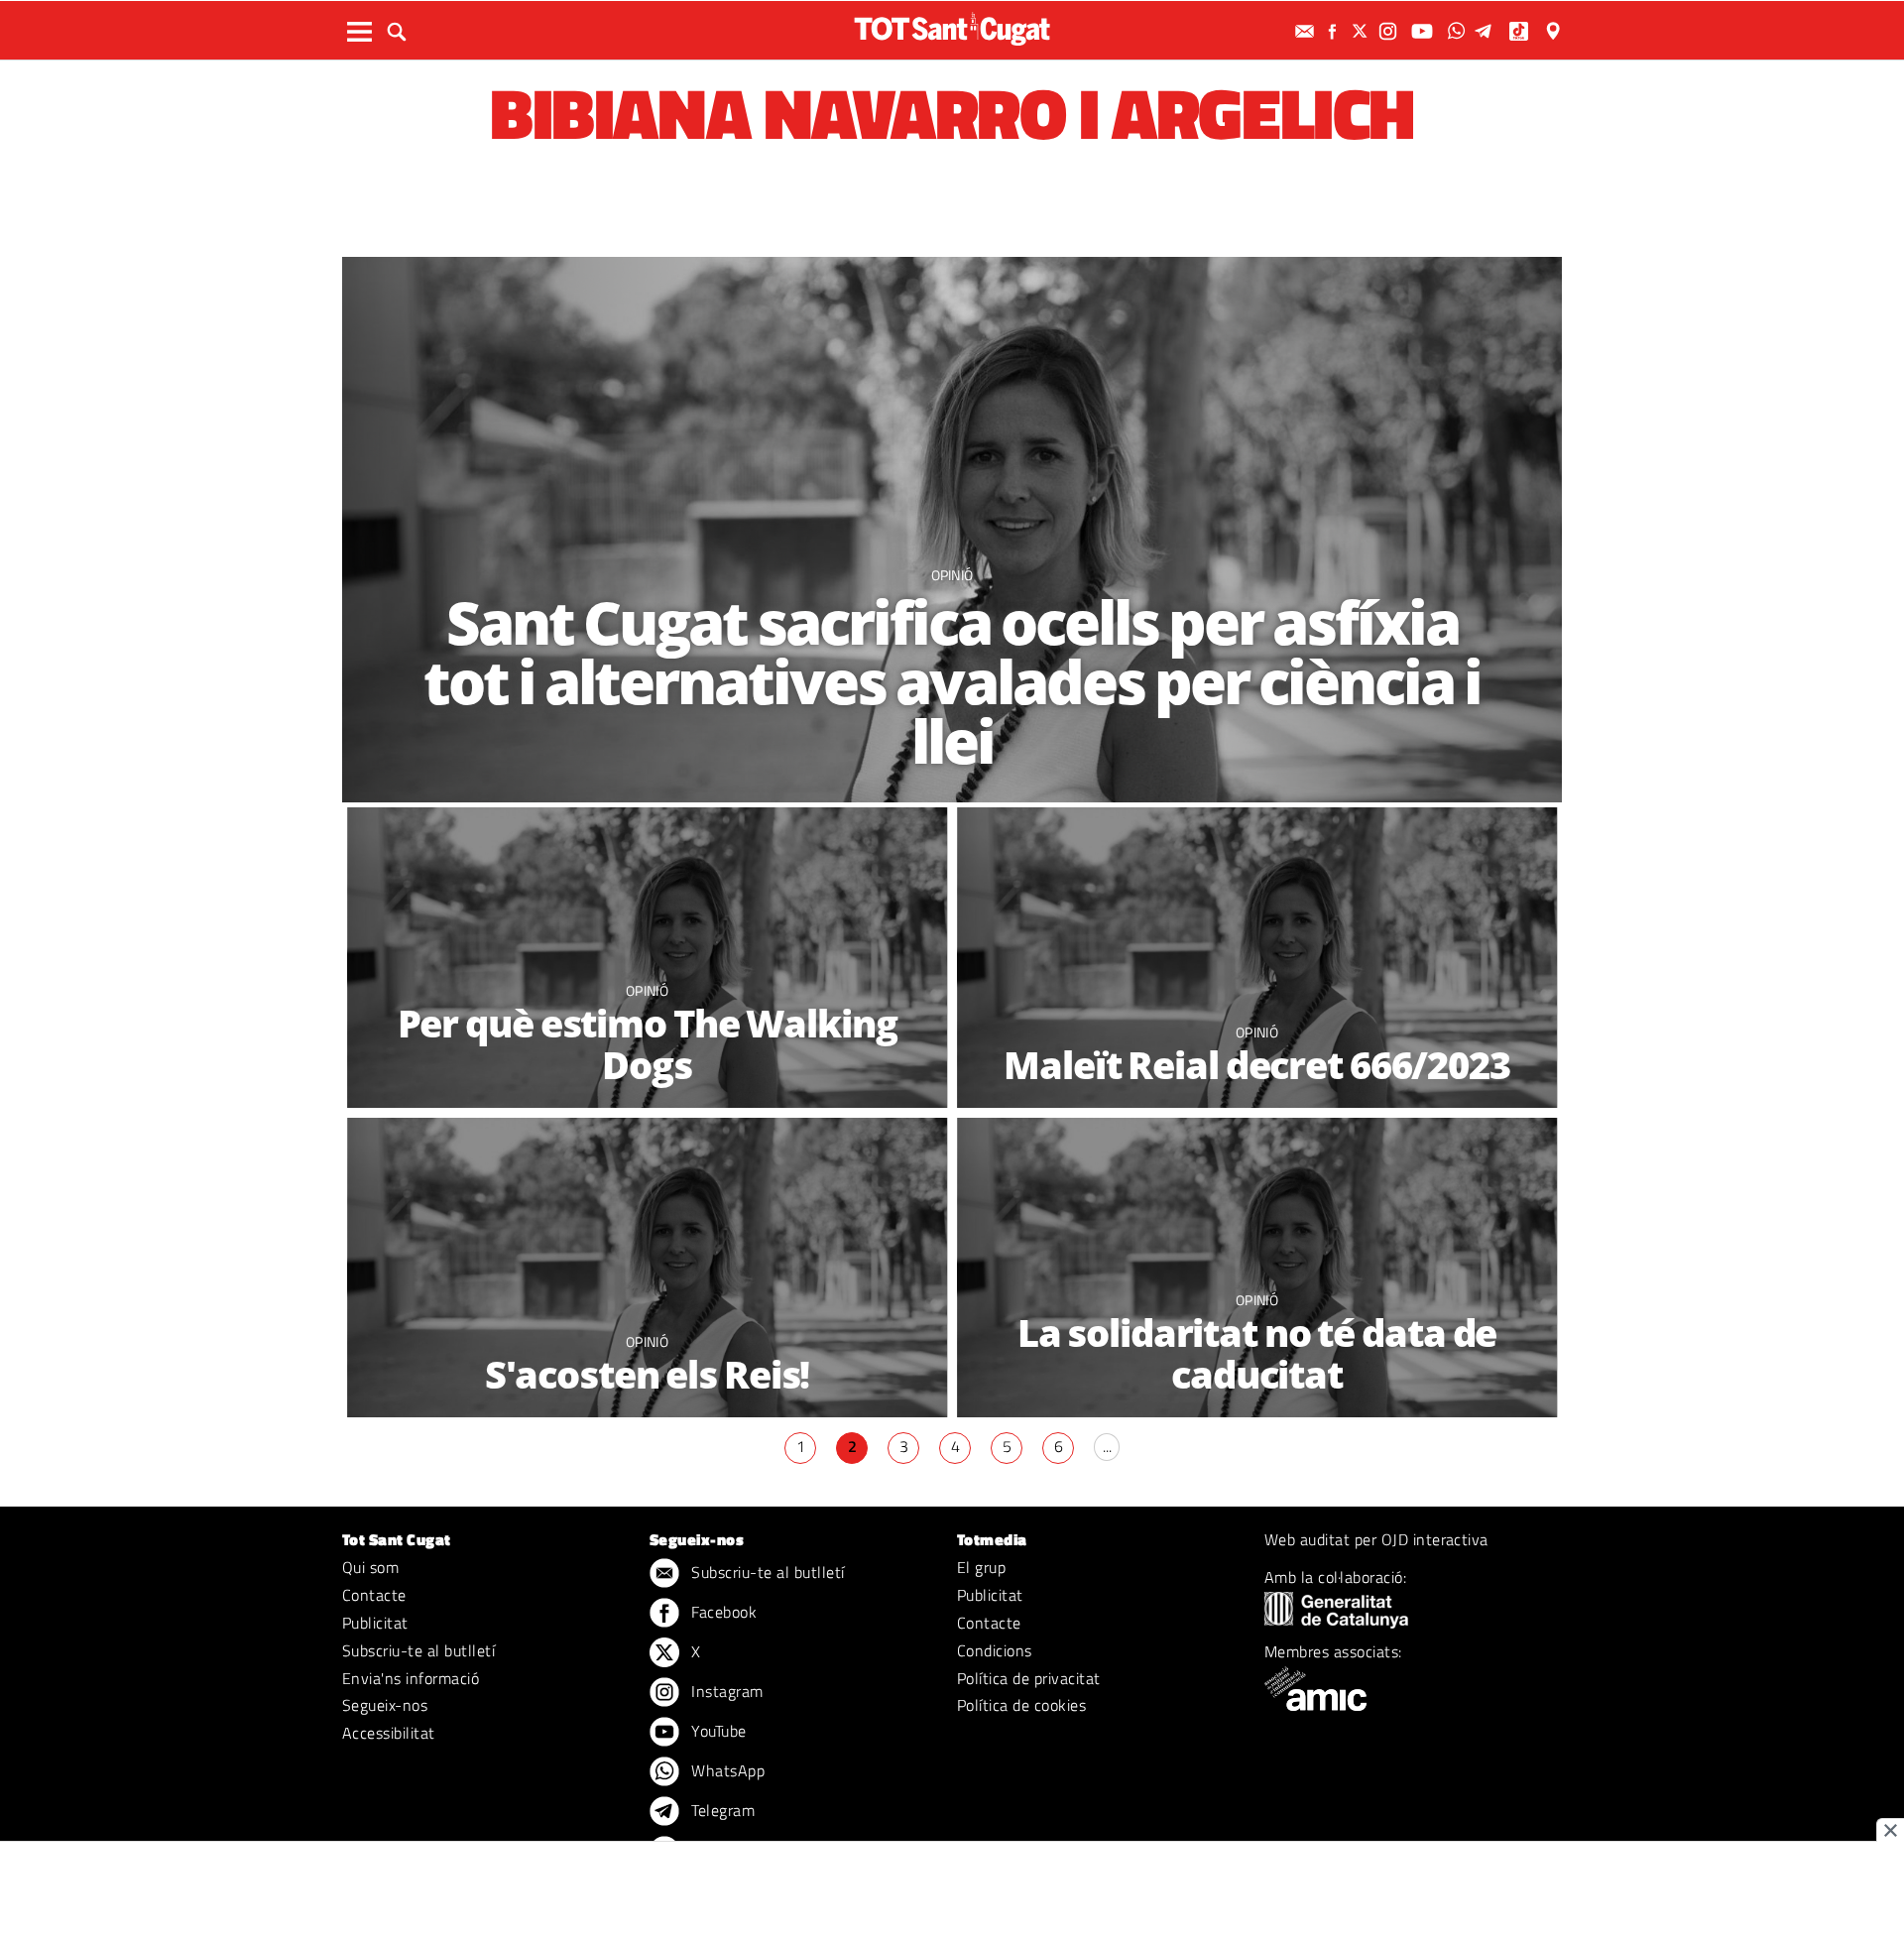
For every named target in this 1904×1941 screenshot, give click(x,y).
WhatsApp (726, 1770)
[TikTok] (1521, 31)
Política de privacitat (1029, 1678)
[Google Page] (1555, 31)
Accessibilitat (389, 1733)
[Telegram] (1487, 31)
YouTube (717, 1731)
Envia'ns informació (411, 1678)
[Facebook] (1335, 31)
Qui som (370, 1567)
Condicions (995, 1650)
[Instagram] (1390, 31)
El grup (981, 1567)
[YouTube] (1425, 31)
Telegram (721, 1810)
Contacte (374, 1595)
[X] (1363, 31)
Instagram (725, 1691)
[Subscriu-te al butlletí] (1307, 31)
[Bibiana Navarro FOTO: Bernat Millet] (952, 530)
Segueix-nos (385, 1705)
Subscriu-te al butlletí (418, 1650)
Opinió (952, 575)
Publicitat (375, 1623)
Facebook (722, 1612)
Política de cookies (1021, 1705)
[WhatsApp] (1459, 31)
